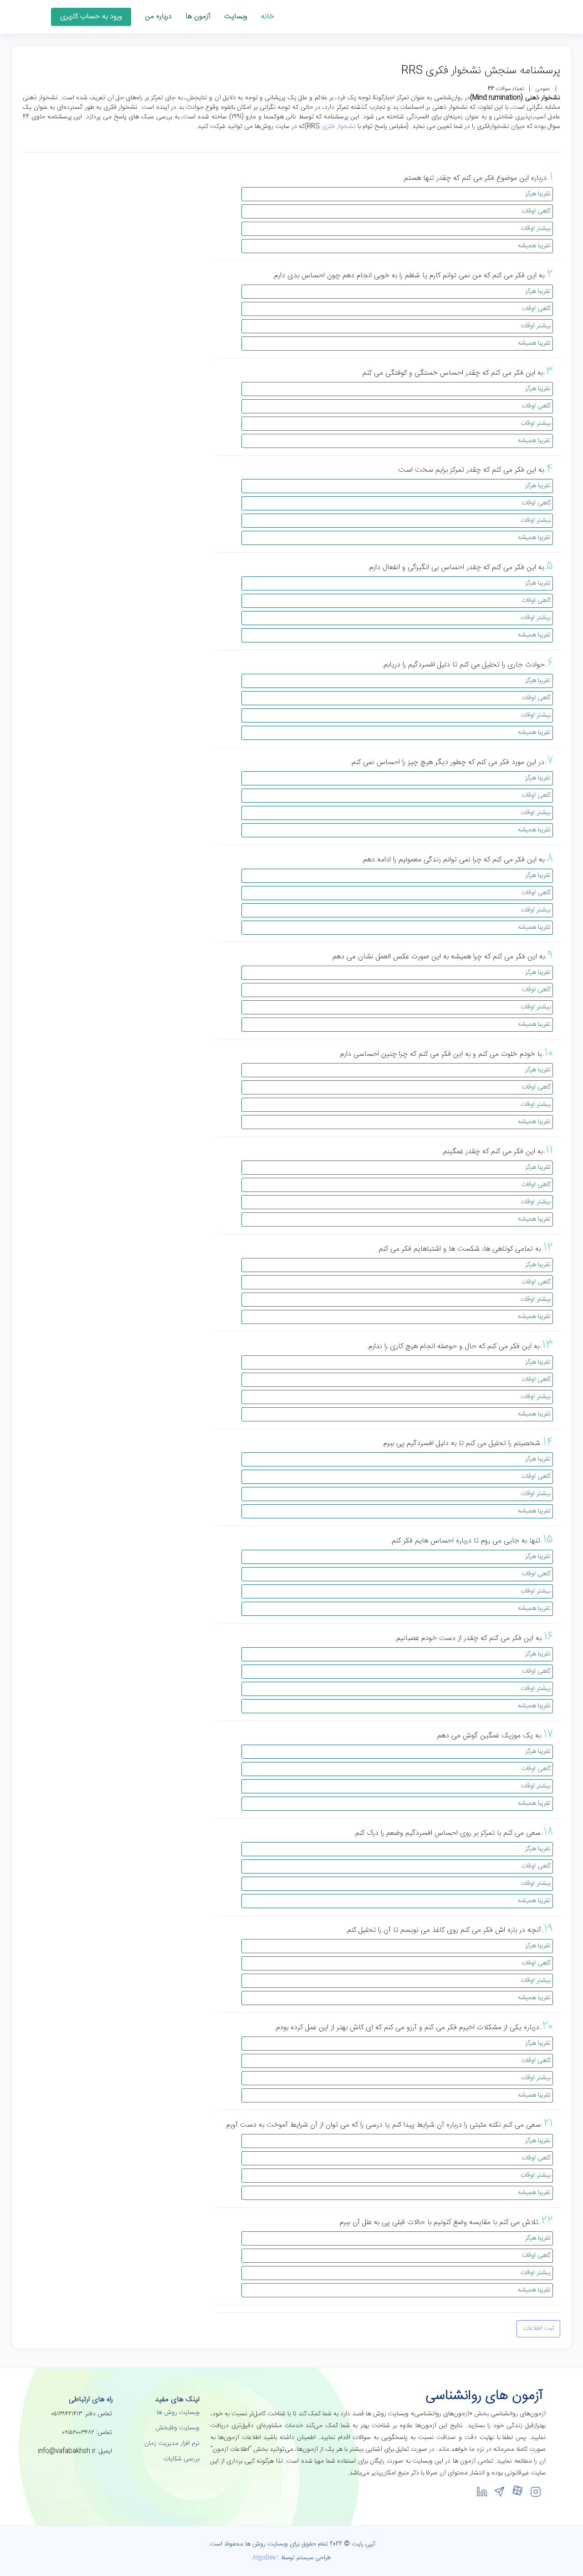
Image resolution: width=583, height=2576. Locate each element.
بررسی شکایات (182, 2459)
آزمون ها (198, 17)
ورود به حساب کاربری (91, 17)
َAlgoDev (264, 2558)
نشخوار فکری (339, 127)
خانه (268, 17)
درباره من (158, 17)
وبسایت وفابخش (177, 2428)
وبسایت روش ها (178, 2413)
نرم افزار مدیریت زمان (172, 2444)
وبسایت (236, 17)
